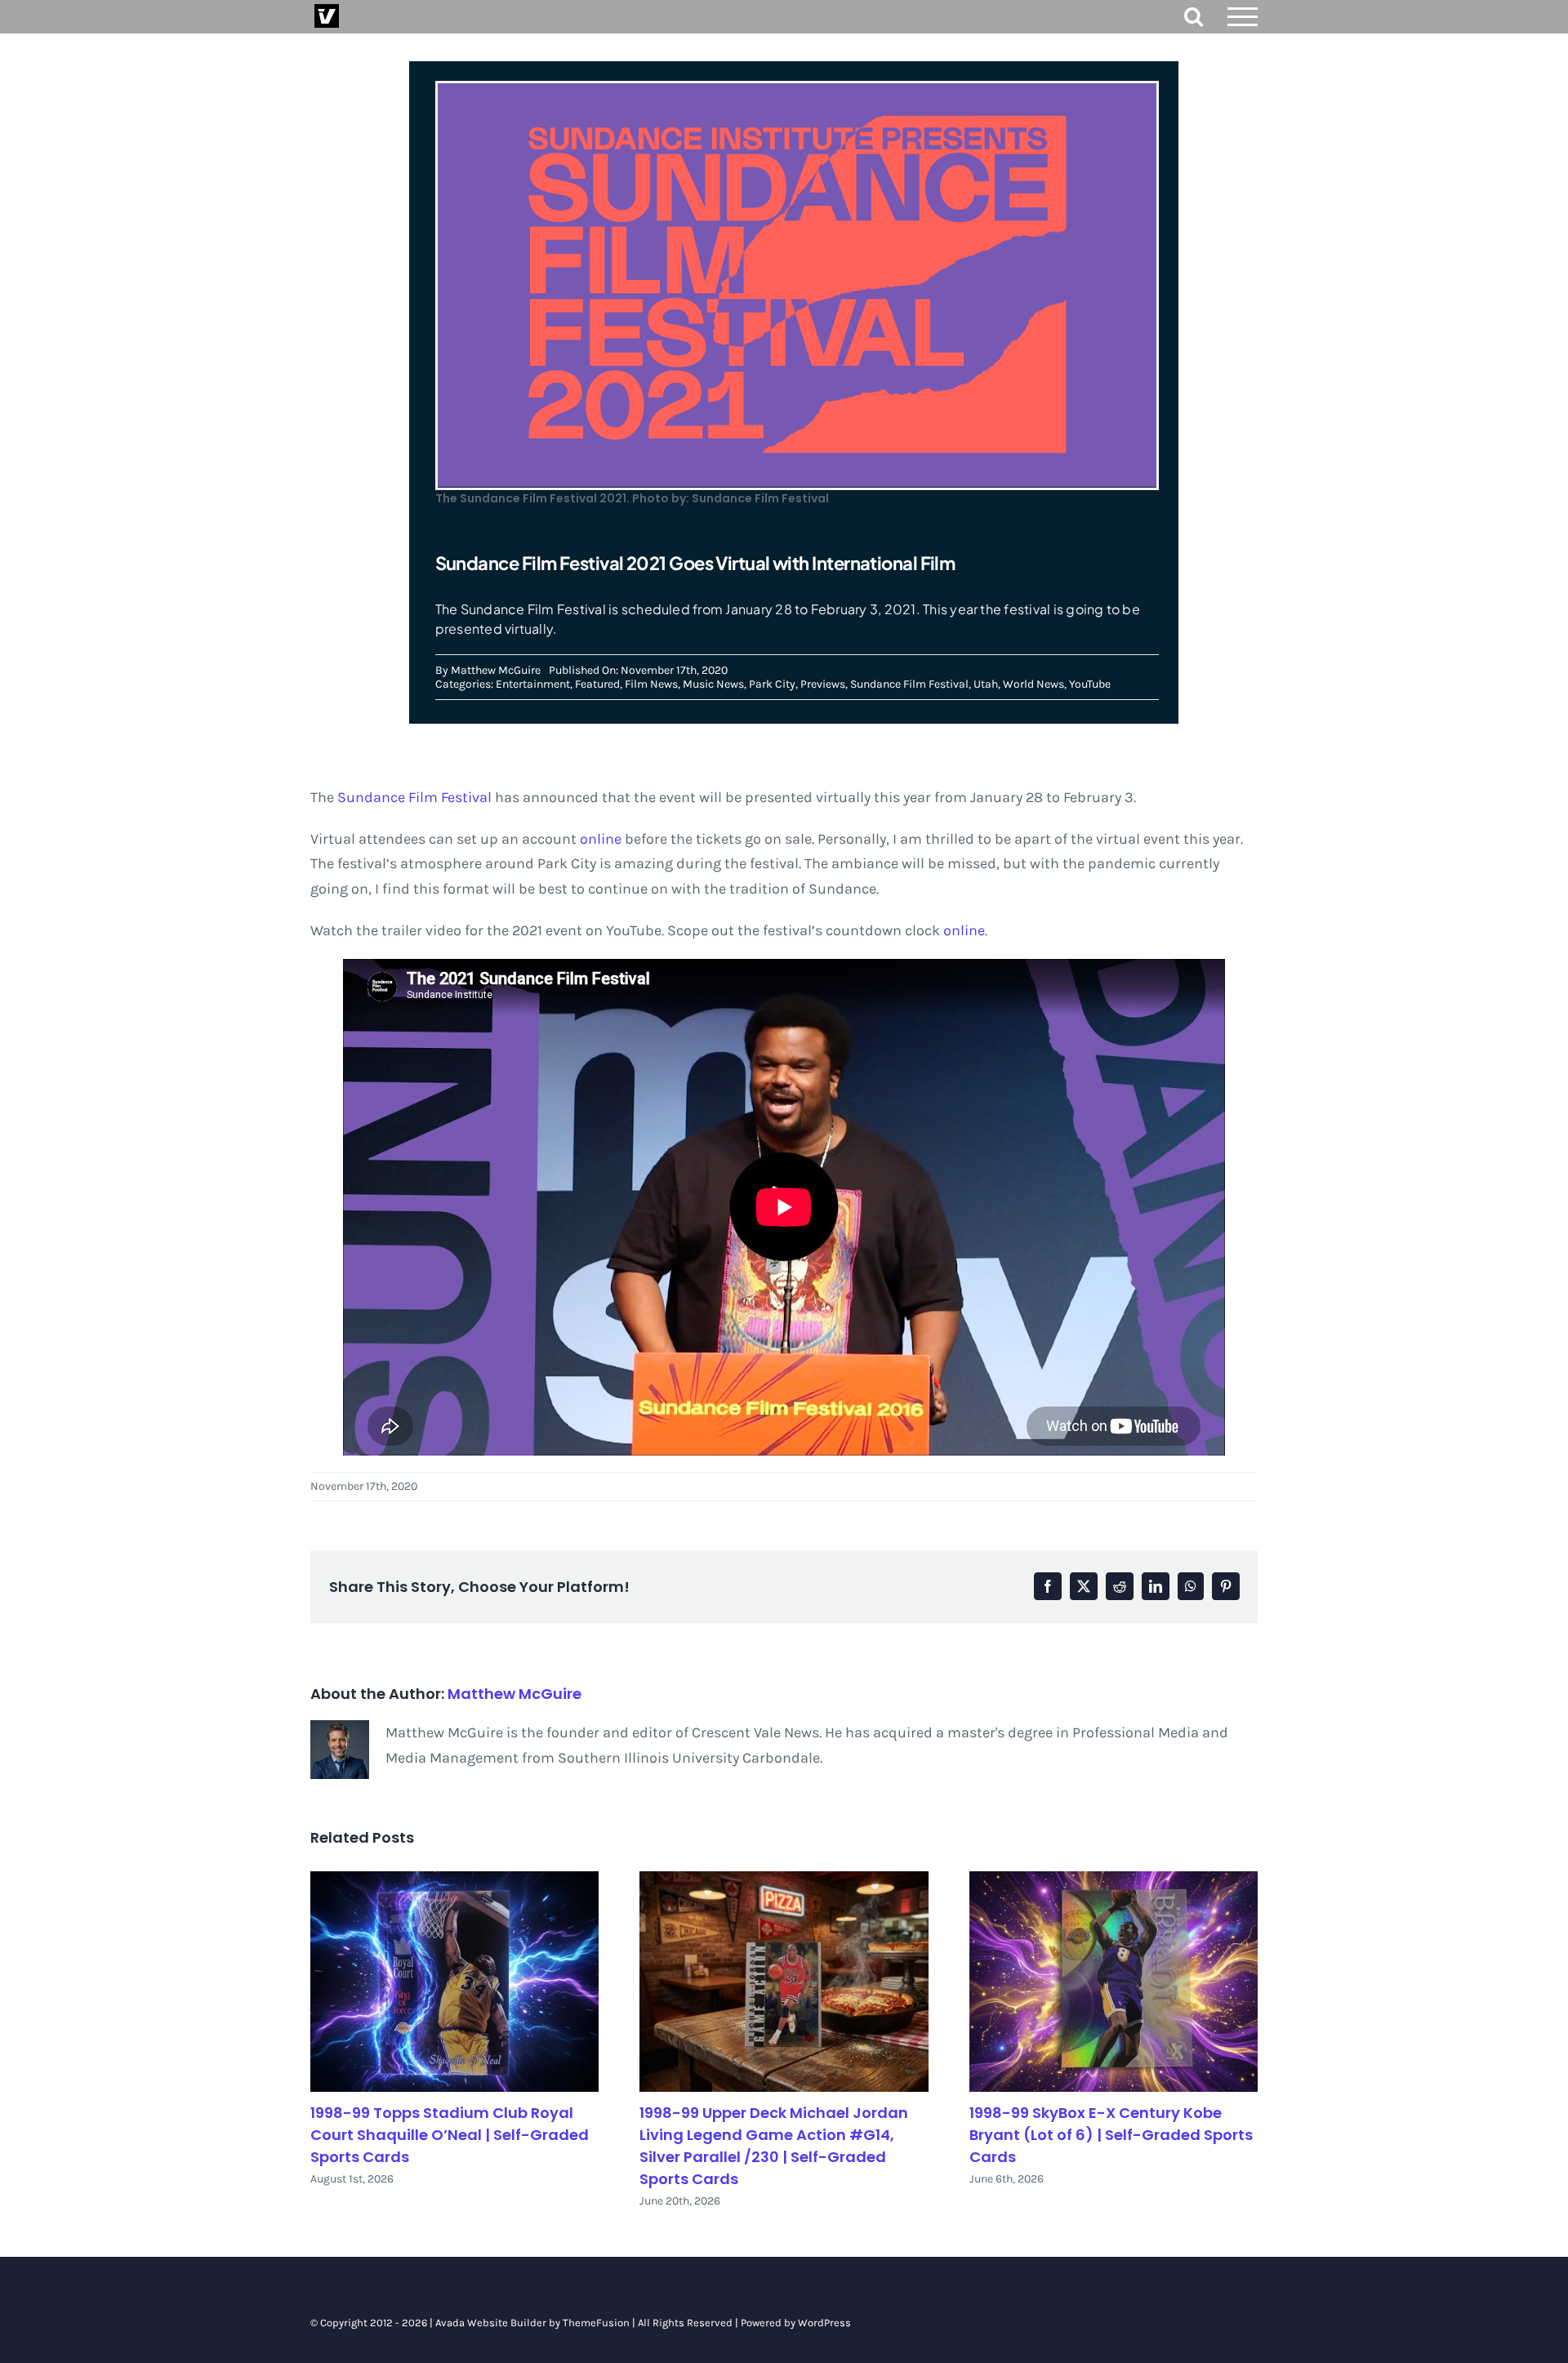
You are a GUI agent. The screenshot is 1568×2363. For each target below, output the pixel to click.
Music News (713, 684)
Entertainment (533, 684)
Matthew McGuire (496, 670)
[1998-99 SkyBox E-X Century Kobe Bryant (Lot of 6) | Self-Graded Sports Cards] (1114, 1982)
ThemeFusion (596, 2323)
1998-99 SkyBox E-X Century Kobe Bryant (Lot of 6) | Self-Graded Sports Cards (1111, 2135)
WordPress (824, 2323)
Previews (823, 684)
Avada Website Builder (491, 2323)
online (601, 839)
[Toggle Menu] (1243, 17)
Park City (772, 684)
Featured (597, 684)
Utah (986, 684)
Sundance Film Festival (909, 684)
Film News (651, 684)
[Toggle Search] (1194, 16)
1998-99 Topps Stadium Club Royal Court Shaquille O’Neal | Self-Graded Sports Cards (450, 2135)
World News (1033, 684)
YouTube (1090, 684)
